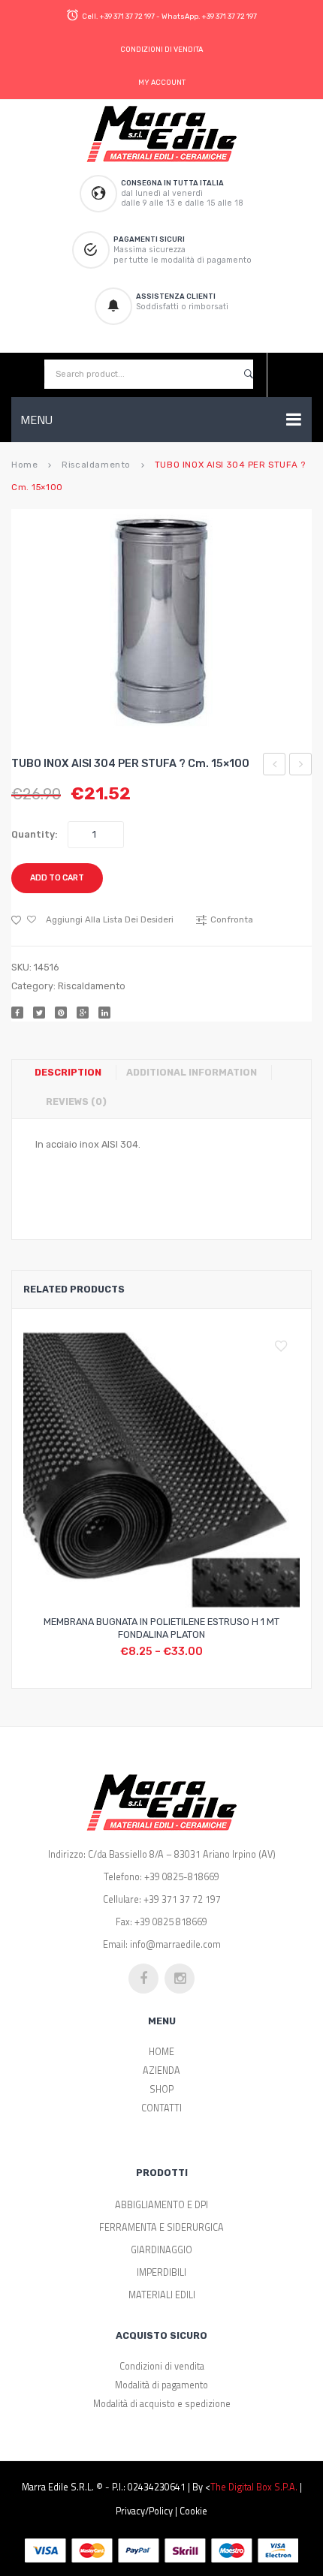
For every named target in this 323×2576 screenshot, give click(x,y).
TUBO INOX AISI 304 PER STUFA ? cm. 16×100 (301, 766)
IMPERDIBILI (161, 2272)
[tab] (74, 1073)
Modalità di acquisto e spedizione (162, 2404)
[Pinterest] (61, 1013)
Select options (125, 1643)
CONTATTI (161, 2108)
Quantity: (35, 834)
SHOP (161, 2089)
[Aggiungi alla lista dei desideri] (285, 1347)
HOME (161, 2052)
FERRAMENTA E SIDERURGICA (161, 2227)
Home (24, 465)
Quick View (198, 1643)
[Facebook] (17, 1013)
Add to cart (57, 878)
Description (68, 1072)
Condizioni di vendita (162, 2366)
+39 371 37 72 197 (127, 16)
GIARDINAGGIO (161, 2250)
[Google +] (83, 1013)
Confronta (161, 1643)
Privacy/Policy (144, 2511)
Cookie (193, 2511)
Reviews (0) (76, 1101)
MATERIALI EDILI (162, 2295)
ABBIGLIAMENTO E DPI (161, 2205)
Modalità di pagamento (161, 2385)
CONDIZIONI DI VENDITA (161, 49)
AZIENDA (161, 2070)
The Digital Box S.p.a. (254, 2487)
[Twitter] (39, 1013)
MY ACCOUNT (162, 82)
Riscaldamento (96, 465)
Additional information (192, 1072)
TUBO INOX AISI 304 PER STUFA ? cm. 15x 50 (275, 766)
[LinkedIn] (104, 1013)
